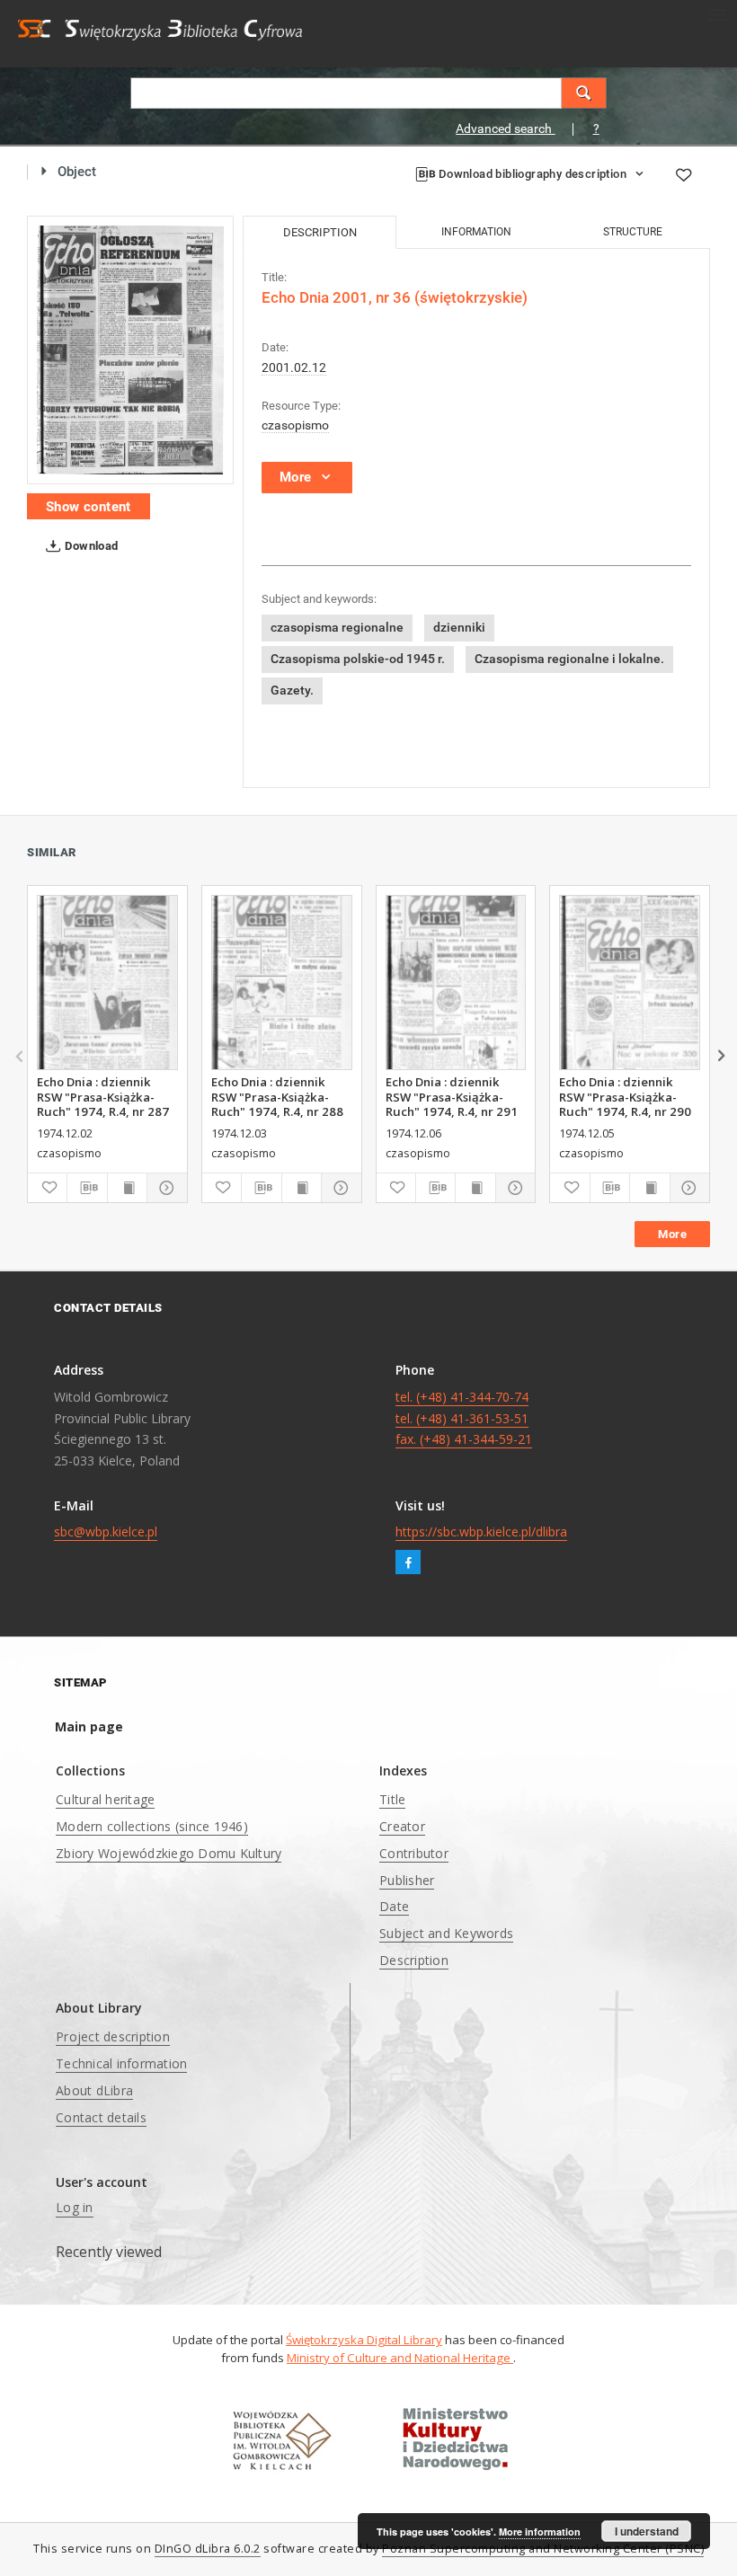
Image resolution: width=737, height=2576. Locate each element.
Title (392, 1799)
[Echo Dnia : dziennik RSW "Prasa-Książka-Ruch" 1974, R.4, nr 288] (282, 983)
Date (394, 1906)
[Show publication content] (127, 1188)
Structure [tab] (633, 232)
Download (90, 546)
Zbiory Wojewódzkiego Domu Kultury (169, 1853)
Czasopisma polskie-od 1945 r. (358, 659)
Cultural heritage (105, 1799)
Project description (113, 2036)
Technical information (121, 2063)
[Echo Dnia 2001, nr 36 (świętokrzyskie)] (130, 350)
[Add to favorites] (683, 175)
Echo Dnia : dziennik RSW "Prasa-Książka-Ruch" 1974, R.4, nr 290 (625, 1096)
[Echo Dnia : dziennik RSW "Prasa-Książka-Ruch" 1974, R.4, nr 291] (456, 983)
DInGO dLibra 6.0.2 (208, 2549)
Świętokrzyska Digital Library (364, 2340)
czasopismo (295, 425)
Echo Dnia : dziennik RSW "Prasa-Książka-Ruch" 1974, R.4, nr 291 (452, 1096)
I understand (647, 2531)
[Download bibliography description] (87, 1188)
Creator (402, 1826)
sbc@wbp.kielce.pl (106, 1531)
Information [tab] (476, 232)
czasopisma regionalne (337, 627)
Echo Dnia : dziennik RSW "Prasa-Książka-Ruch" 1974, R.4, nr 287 (103, 1096)
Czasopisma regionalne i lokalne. (569, 659)
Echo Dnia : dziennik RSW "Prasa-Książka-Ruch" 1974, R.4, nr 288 (277, 1096)
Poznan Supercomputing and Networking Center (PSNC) (543, 2549)
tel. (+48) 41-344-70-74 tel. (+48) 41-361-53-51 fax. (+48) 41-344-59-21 (464, 1418)
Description (414, 1960)
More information (540, 2532)
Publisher (407, 1880)
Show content (89, 507)
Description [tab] (320, 232)
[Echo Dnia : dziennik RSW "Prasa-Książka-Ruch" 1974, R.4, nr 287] (107, 983)
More (672, 1234)
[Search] (584, 93)
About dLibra (94, 2090)
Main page (89, 1726)
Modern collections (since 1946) (152, 1826)
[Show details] (164, 1188)
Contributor (414, 1853)
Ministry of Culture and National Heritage (400, 2358)
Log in (75, 2207)
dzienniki (459, 627)
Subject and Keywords (446, 1933)
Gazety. (292, 690)
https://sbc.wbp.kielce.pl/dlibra (481, 1531)
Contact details (101, 2117)
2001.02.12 (294, 367)
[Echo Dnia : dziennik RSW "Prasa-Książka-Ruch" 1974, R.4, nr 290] (630, 983)
